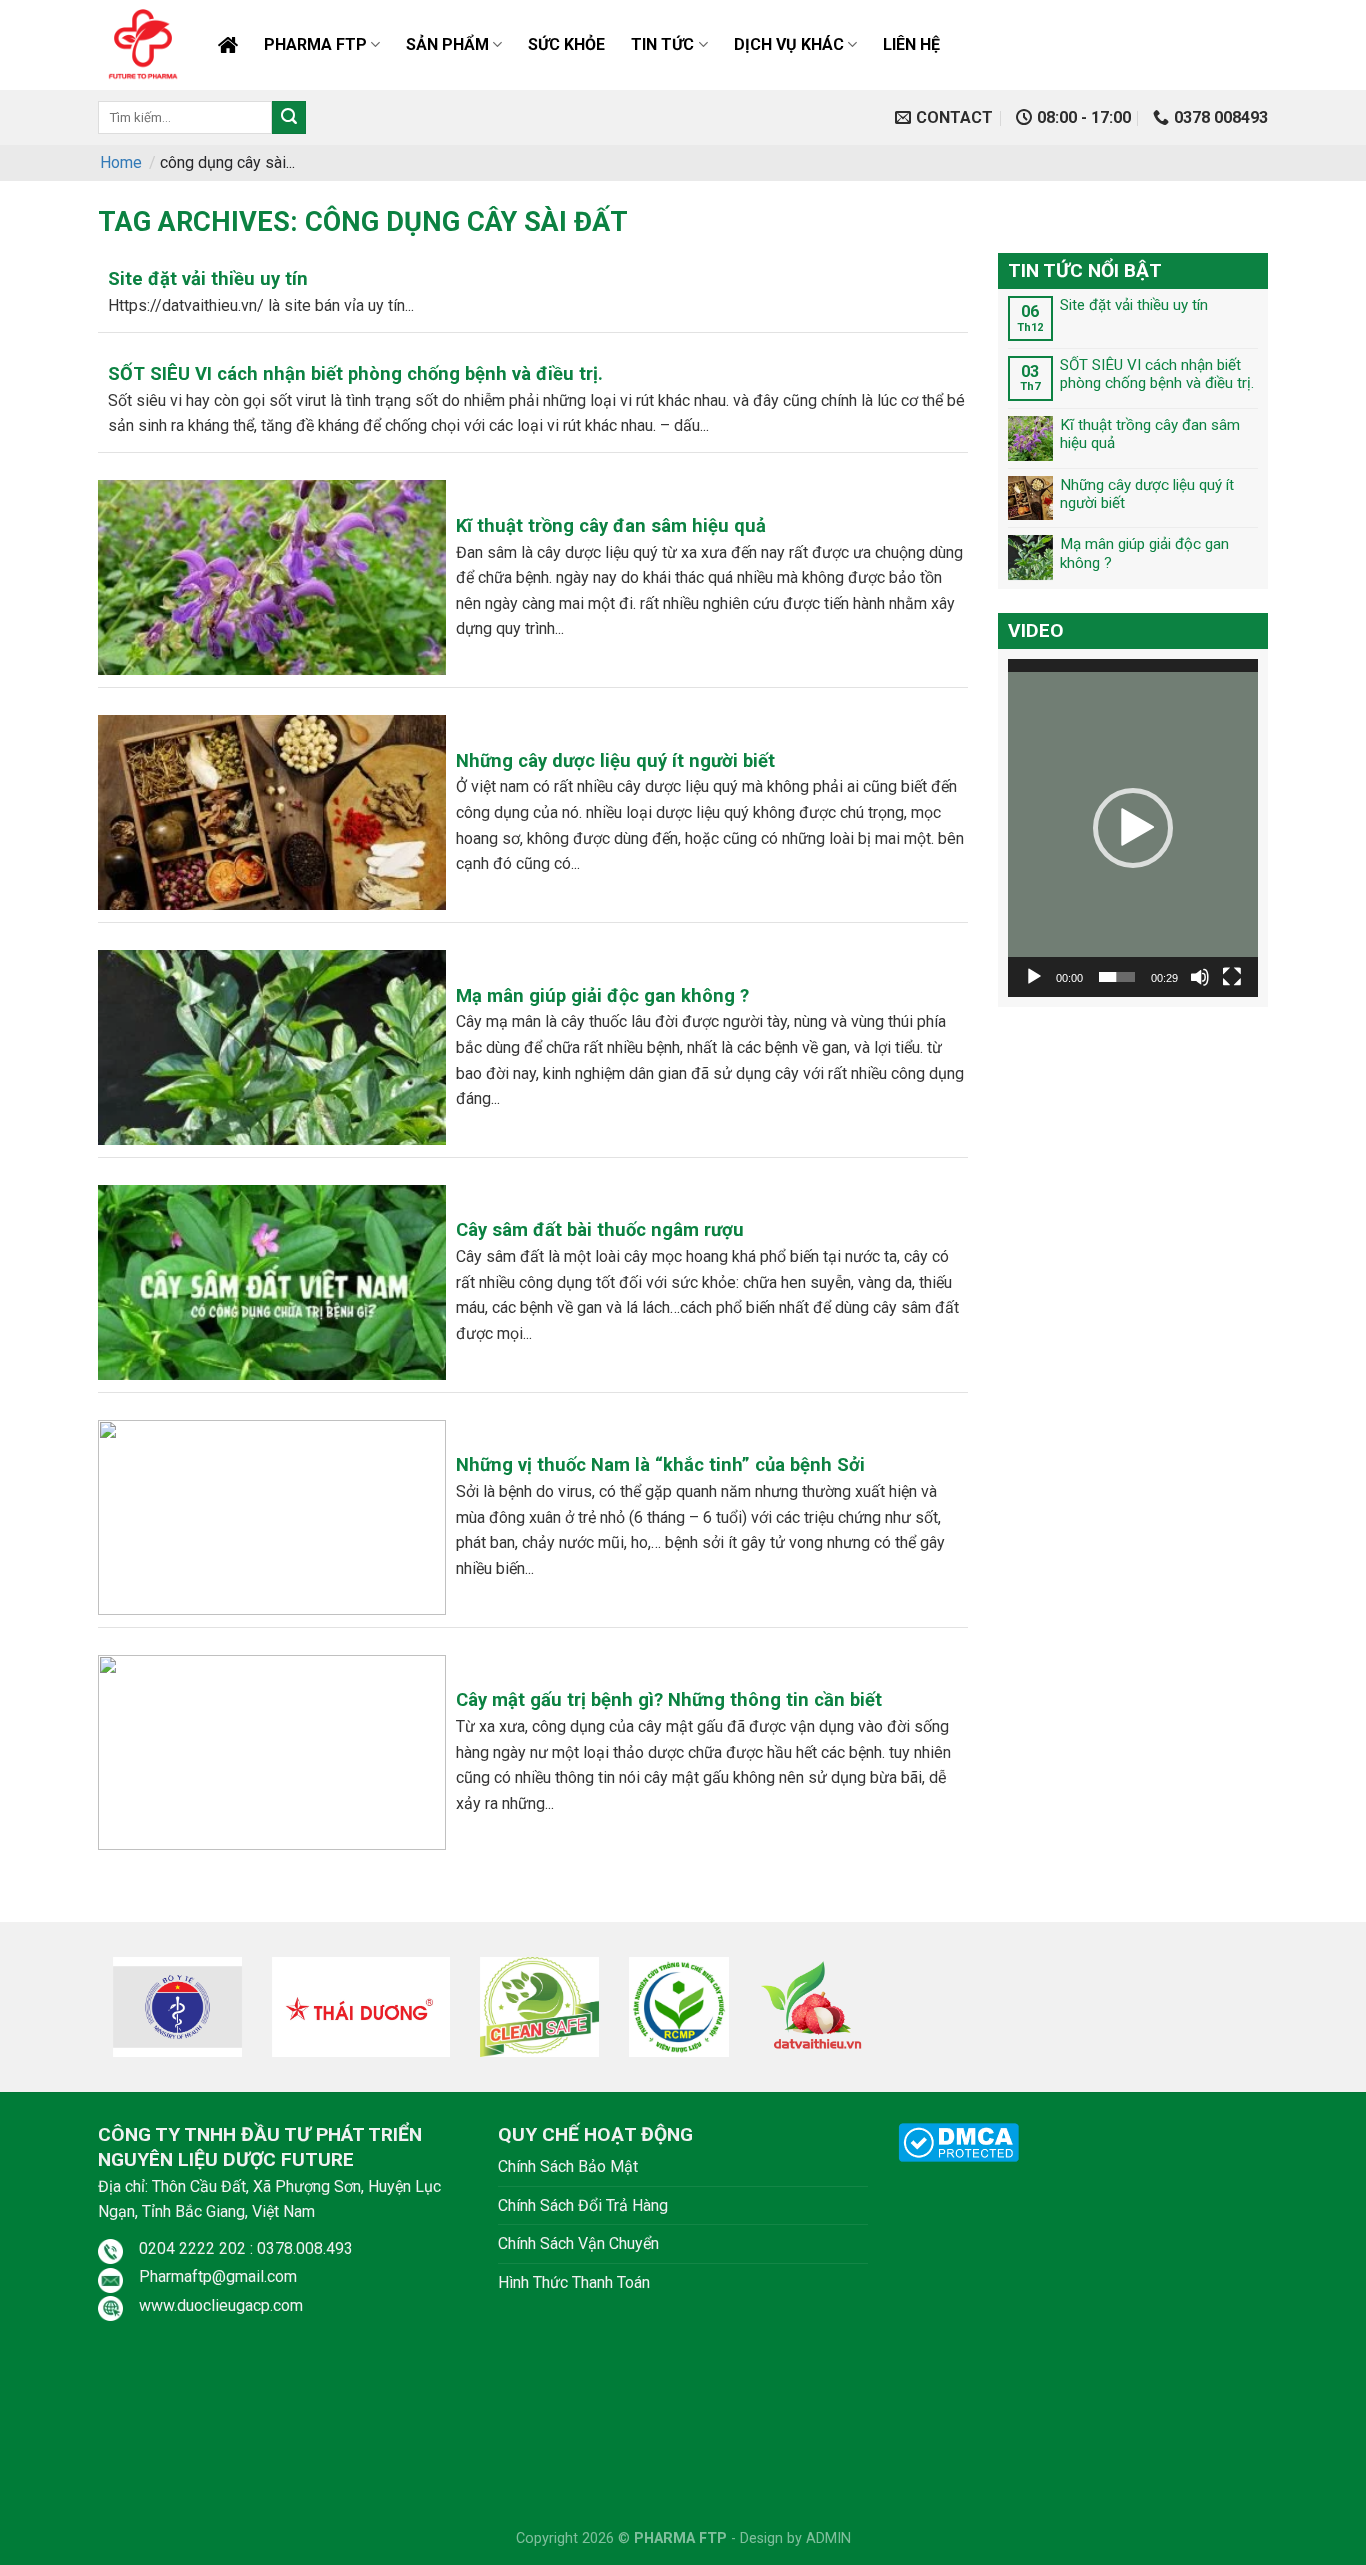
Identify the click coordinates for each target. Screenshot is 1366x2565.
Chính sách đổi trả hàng (583, 2205)
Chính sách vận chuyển (578, 2243)
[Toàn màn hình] (1232, 977)
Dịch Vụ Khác (789, 44)
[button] (1133, 828)
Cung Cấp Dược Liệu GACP (228, 45)
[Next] (1279, 2013)
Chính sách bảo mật (568, 2166)
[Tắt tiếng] (1200, 977)
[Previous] (87, 2013)
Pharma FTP (315, 44)
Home (121, 162)
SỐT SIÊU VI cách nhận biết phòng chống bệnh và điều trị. (1157, 374)
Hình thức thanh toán (574, 2282)
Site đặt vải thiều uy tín (1134, 305)
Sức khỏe (566, 44)
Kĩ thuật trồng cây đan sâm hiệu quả (1150, 434)
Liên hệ (911, 44)
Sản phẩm (447, 44)
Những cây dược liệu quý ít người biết (1147, 494)
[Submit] (289, 118)
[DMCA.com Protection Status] (958, 2140)
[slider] (1117, 977)
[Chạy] (1034, 977)
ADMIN (828, 2538)
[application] (1133, 829)
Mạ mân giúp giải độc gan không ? (1144, 554)
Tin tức (662, 44)
